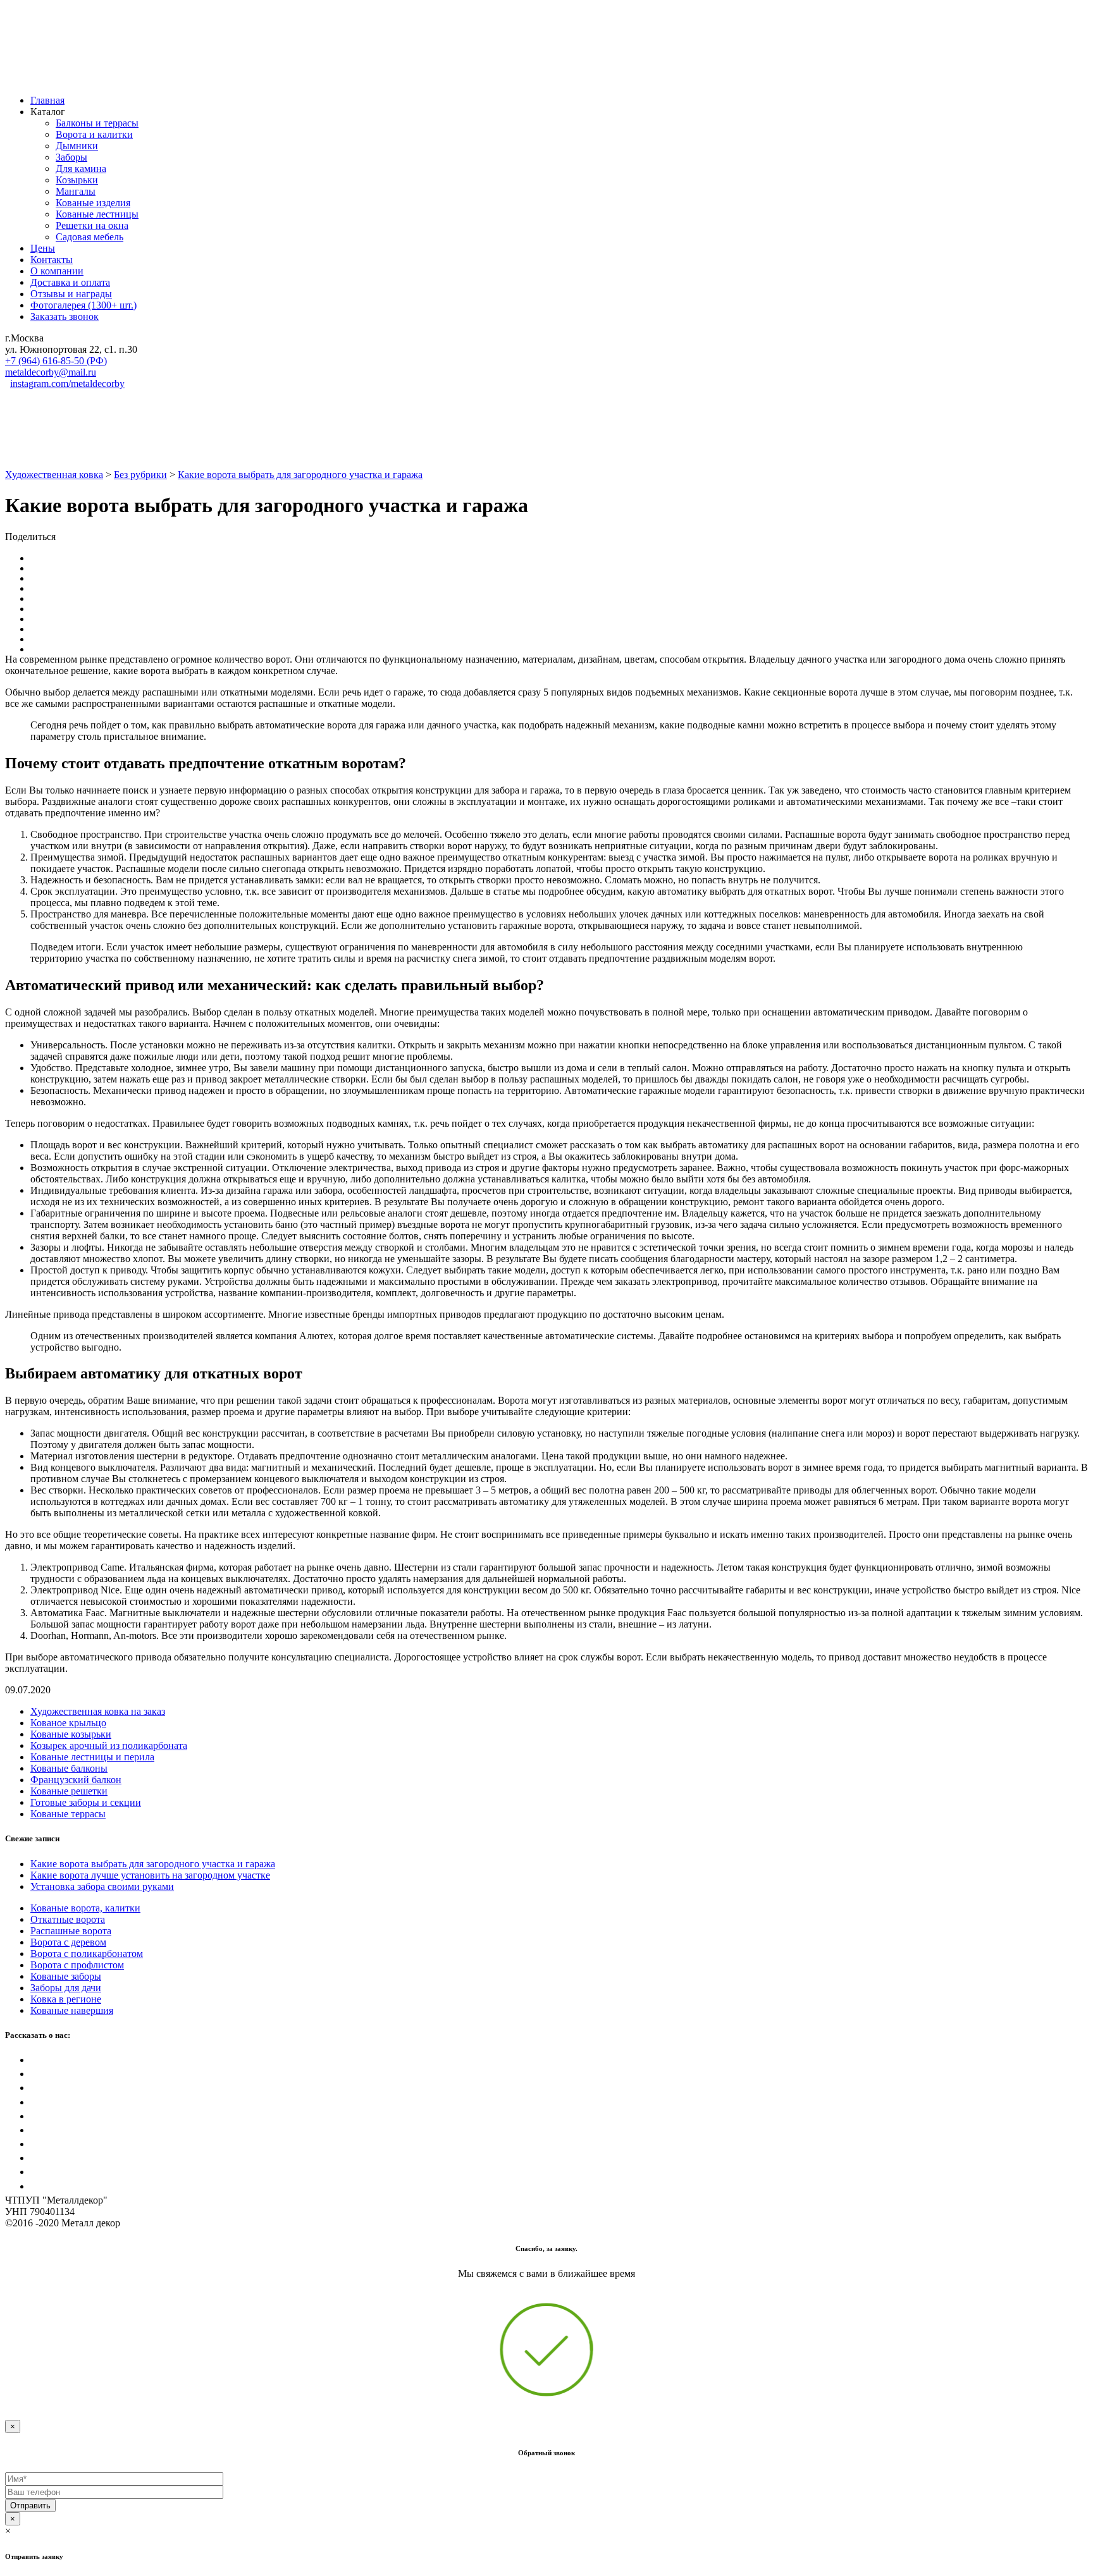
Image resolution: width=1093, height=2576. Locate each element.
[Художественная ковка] (132, 79)
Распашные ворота (71, 1931)
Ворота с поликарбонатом (87, 1953)
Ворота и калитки (94, 134)
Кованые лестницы (97, 214)
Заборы (71, 157)
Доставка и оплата (70, 282)
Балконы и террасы (97, 123)
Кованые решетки (69, 1791)
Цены (43, 248)
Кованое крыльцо (68, 1723)
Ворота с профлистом (77, 1965)
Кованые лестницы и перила (92, 1757)
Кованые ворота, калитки (85, 1908)
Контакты (52, 260)
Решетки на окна (92, 225)
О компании (57, 271)
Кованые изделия (93, 203)
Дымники (77, 146)
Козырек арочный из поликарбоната (109, 1745)
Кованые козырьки (71, 1734)
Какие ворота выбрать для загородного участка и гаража (153, 1864)
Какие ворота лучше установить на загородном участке (150, 1875)
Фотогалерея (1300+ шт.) (83, 305)
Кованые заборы (66, 1976)
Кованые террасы (68, 1814)
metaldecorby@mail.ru (51, 372)
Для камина (81, 169)
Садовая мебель (90, 237)
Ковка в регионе (66, 1999)
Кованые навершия (72, 2010)
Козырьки (77, 180)
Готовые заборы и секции (86, 1802)
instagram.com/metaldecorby (67, 383)
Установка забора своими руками (102, 1886)
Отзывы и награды (71, 294)
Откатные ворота (68, 1919)
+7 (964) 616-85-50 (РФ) (56, 361)
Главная (47, 100)
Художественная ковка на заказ (98, 1711)
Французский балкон (76, 1780)
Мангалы (76, 191)
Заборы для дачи (66, 1988)
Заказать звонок (65, 316)
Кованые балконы (69, 1768)
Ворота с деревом (68, 1942)
